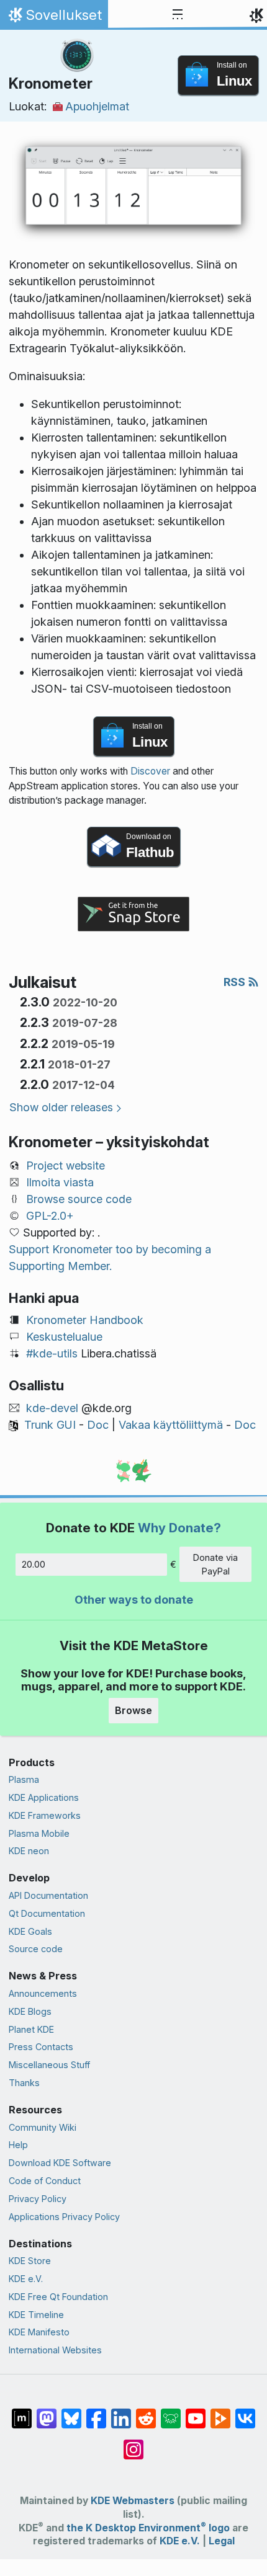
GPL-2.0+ (50, 1216)
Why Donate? (179, 1528)
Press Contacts (41, 2047)
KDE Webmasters (133, 2501)
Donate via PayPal (215, 1564)
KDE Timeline (36, 2315)
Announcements (43, 1993)
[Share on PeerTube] (220, 2412)
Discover (150, 771)
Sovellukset (54, 18)
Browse (133, 1710)
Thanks (24, 2083)
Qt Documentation (47, 1913)
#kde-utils (52, 1353)
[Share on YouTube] (196, 2412)
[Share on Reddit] (146, 2412)
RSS (236, 982)
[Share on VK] (245, 2412)
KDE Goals (30, 1931)
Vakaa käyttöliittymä (171, 1425)
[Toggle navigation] (178, 15)
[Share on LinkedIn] (121, 2412)
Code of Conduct (45, 2181)
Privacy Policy (38, 2199)
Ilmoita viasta (60, 1182)
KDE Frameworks (45, 1815)
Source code (36, 1949)
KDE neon (29, 1851)
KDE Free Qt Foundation (58, 2297)
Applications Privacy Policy (64, 2217)
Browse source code (79, 1199)
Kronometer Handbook (85, 1320)
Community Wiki (43, 2127)
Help (18, 2145)
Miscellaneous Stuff (49, 2065)
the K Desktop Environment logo (148, 2528)
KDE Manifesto (39, 2332)
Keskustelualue (64, 1337)
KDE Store (30, 2261)
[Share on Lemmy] (171, 2412)
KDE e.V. (26, 2279)
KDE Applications (44, 1797)
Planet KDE (31, 2029)
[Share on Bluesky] (71, 2412)
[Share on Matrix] (22, 2412)
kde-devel (52, 1408)
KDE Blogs (30, 2011)
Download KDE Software (60, 2163)
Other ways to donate (134, 1600)
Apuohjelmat (97, 106)
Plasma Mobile (39, 1833)
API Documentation (48, 1895)
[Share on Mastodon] (47, 2412)
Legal (222, 2541)
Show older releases (61, 1107)
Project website (66, 1166)
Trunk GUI (50, 1425)
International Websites (55, 2350)
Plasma (24, 1779)
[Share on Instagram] (133, 2443)
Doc (98, 1425)
